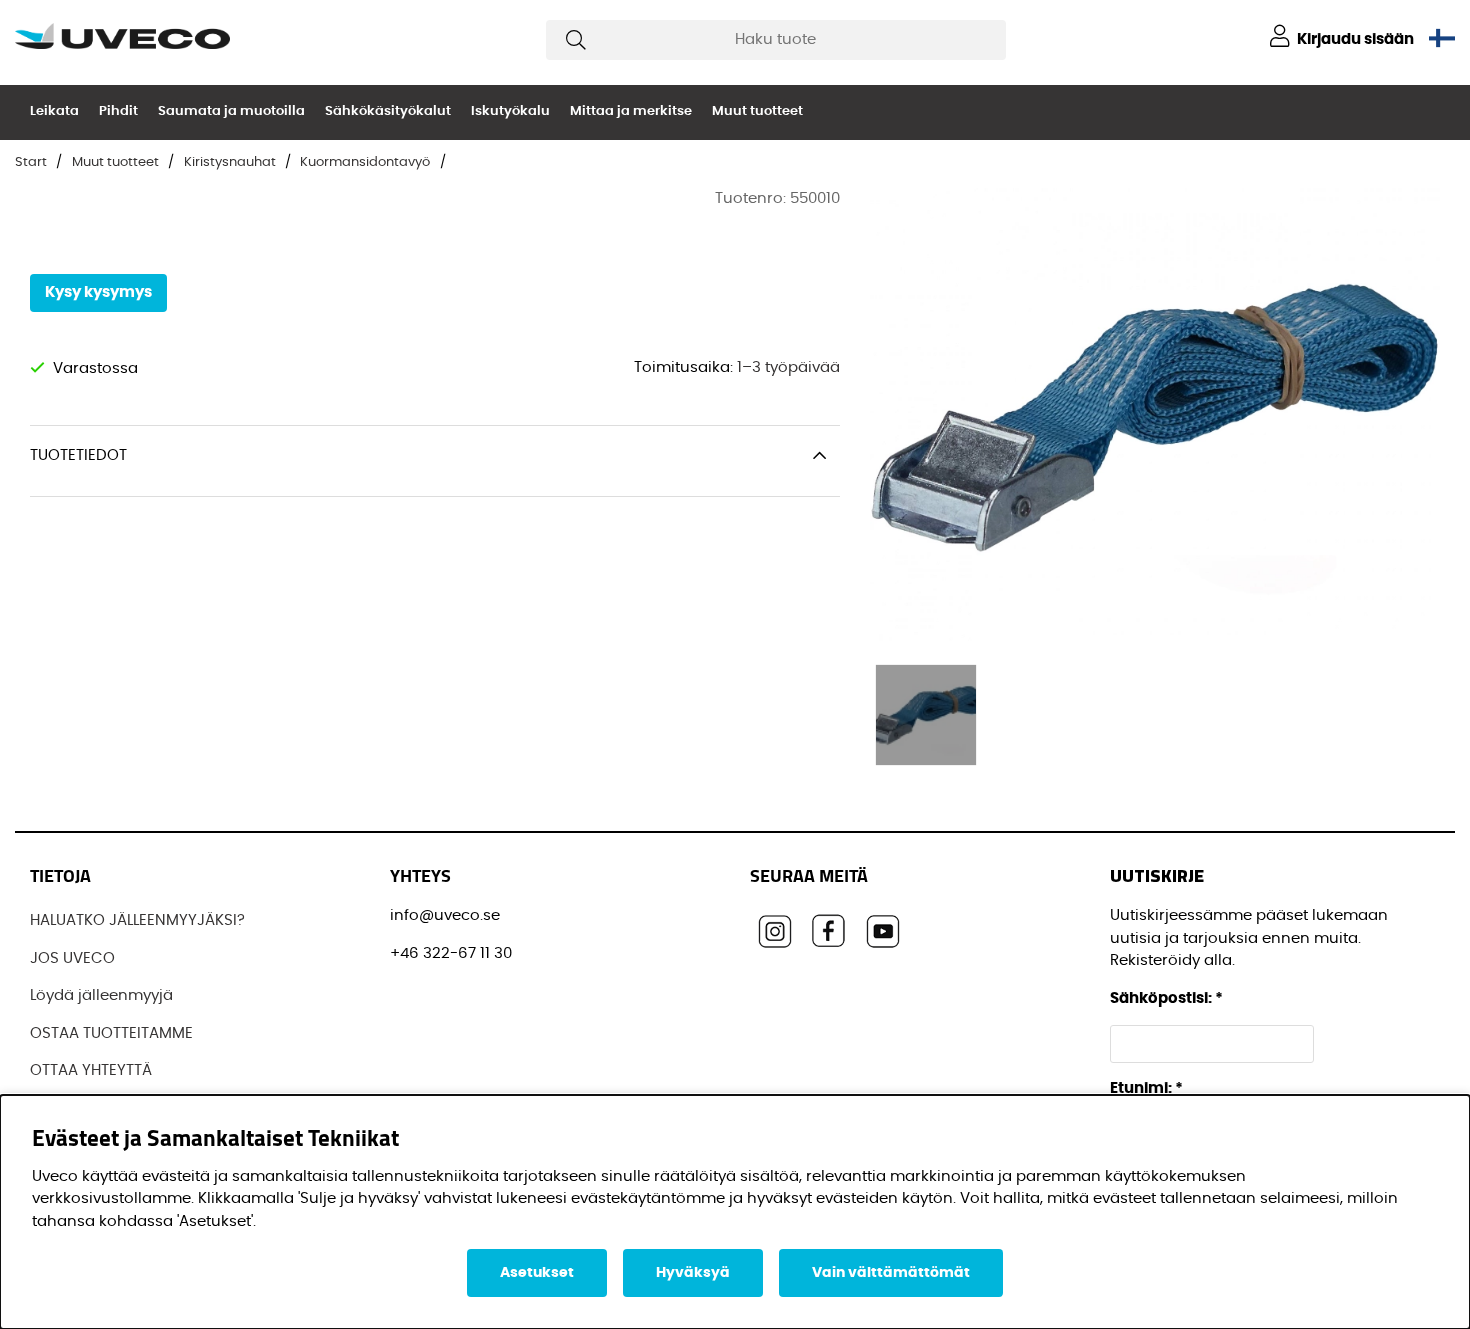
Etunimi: (1146, 1088)
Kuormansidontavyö (365, 162)
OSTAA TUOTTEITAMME (111, 1033)
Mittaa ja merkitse (631, 111)
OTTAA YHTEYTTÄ (91, 1070)
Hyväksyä (693, 1273)
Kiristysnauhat (230, 162)
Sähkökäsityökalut (388, 111)
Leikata (54, 111)
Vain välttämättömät (891, 1273)
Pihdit (118, 111)
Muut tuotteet (757, 111)
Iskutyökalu (510, 111)
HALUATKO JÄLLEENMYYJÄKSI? (137, 920)
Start (31, 162)
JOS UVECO (72, 958)
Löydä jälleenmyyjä (101, 995)
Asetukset (537, 1273)
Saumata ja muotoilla (231, 111)
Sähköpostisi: (1166, 998)
